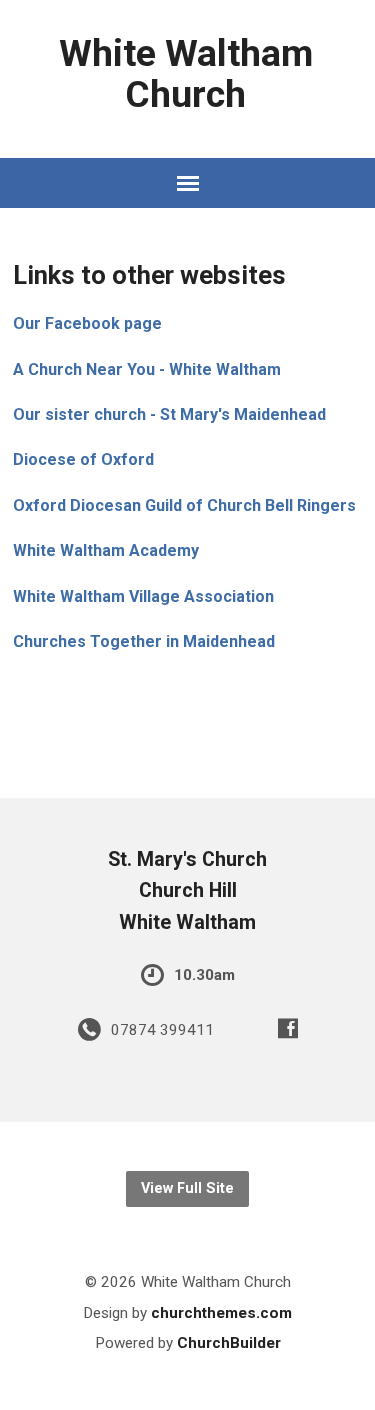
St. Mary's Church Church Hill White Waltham (187, 891)
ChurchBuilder (229, 1343)
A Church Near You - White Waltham (147, 369)
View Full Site (187, 1188)
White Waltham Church (186, 73)
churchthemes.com (221, 1313)
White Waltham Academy (106, 550)
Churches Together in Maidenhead (144, 641)
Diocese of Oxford (83, 459)
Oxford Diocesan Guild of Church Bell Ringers (184, 505)
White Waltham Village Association (143, 596)
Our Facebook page (87, 323)
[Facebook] (288, 1028)
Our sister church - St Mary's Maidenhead (169, 414)
